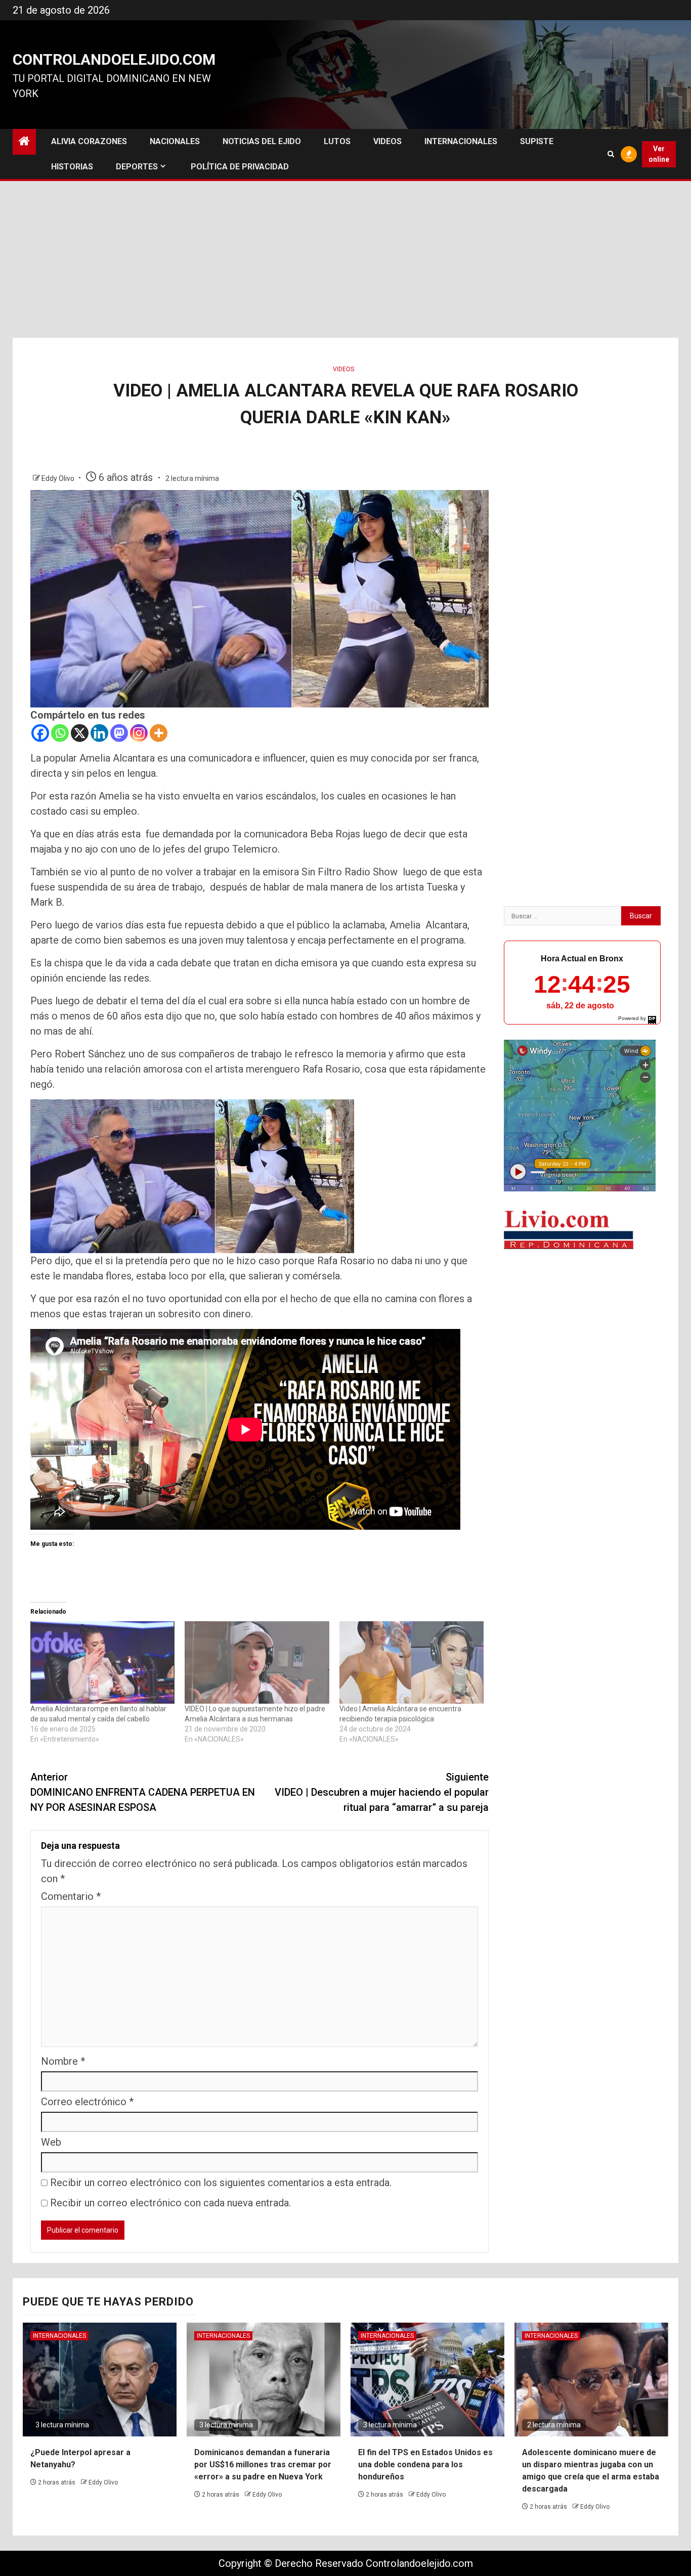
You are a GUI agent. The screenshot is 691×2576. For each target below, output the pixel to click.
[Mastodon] (119, 733)
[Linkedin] (99, 733)
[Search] (611, 154)
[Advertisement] (345, 262)
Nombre (63, 2061)
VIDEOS (387, 141)
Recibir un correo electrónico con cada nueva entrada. (170, 2203)
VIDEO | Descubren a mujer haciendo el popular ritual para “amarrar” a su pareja (382, 1792)
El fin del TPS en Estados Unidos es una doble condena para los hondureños (425, 2464)
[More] (159, 733)
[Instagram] (139, 733)
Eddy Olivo (59, 478)
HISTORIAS (72, 167)
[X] (80, 733)
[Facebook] (40, 733)
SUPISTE (537, 141)
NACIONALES (175, 141)
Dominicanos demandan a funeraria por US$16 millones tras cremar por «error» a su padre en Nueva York (263, 2464)
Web (51, 2142)
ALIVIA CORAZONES (89, 141)
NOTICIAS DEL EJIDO (262, 141)
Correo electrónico (87, 2102)
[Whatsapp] (60, 733)
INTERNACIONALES (461, 141)
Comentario (71, 1896)
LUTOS (337, 141)
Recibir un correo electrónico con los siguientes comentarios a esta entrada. (221, 2183)
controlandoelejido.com (114, 59)
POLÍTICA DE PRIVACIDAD (240, 167)
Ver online (659, 154)
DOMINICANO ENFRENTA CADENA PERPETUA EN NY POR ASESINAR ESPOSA (143, 1792)
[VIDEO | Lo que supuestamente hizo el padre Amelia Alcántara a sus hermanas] (257, 1662)
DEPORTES (137, 167)
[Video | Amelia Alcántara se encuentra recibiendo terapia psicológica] (412, 1662)
